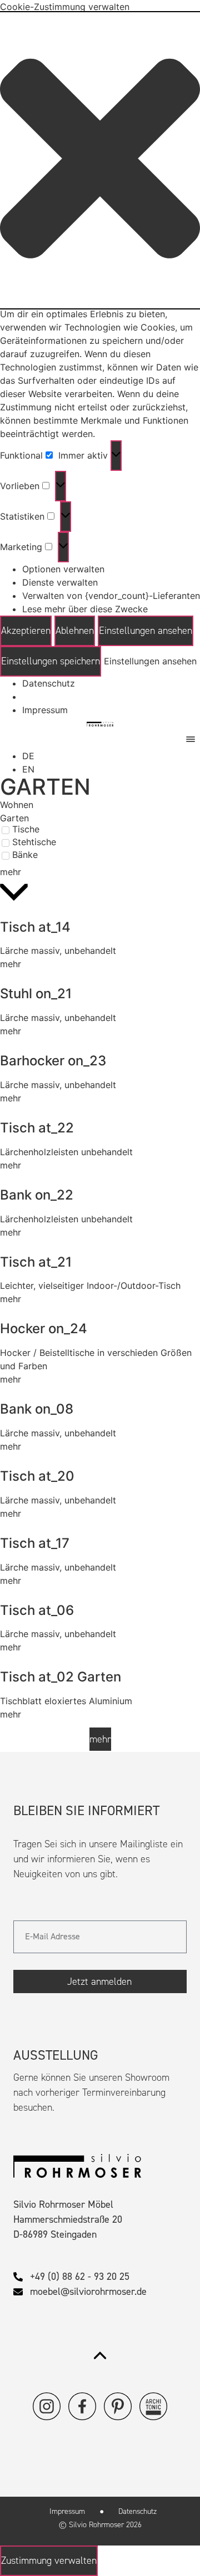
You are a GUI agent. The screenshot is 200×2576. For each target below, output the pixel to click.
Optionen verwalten (63, 569)
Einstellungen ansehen (146, 631)
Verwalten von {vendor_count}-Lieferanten (111, 596)
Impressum (45, 710)
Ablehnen (75, 631)
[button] (100, 160)
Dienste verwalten (60, 582)
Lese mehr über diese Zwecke (85, 609)
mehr (11, 964)
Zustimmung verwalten (49, 2560)
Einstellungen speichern (51, 661)
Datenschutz (49, 683)
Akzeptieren (26, 631)
